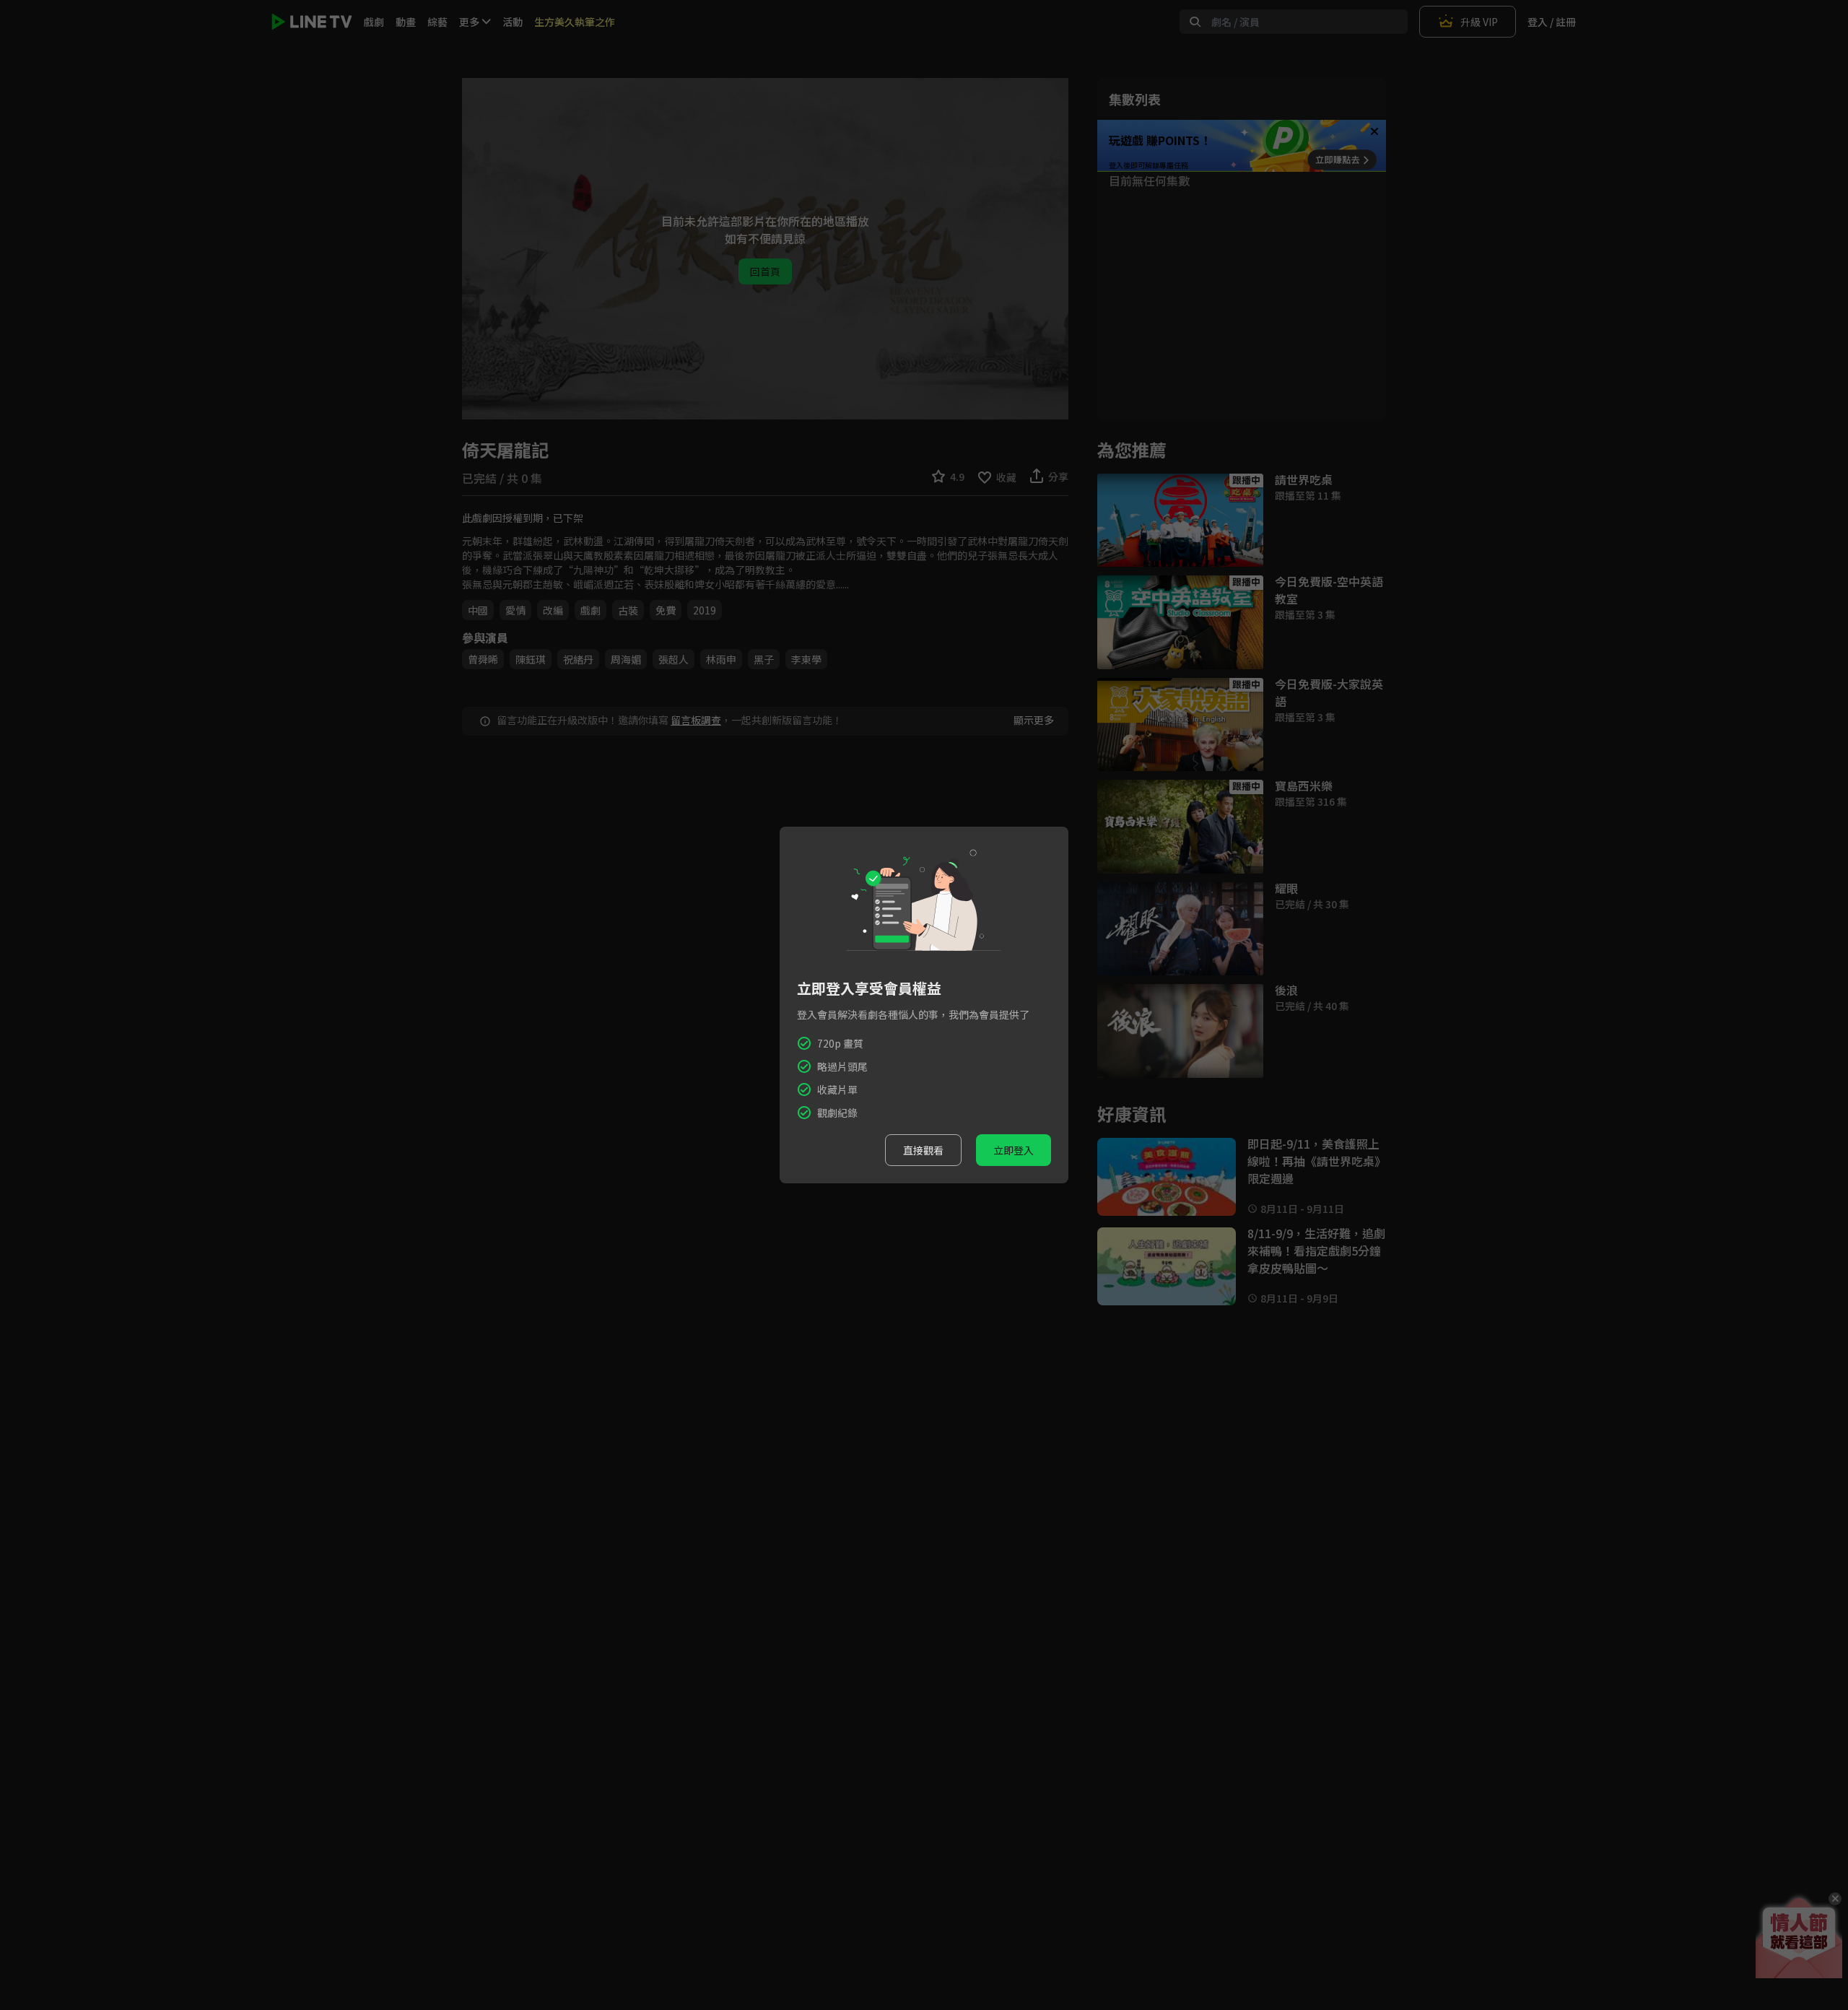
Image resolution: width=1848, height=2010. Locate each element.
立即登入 (1014, 1150)
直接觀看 (923, 1150)
